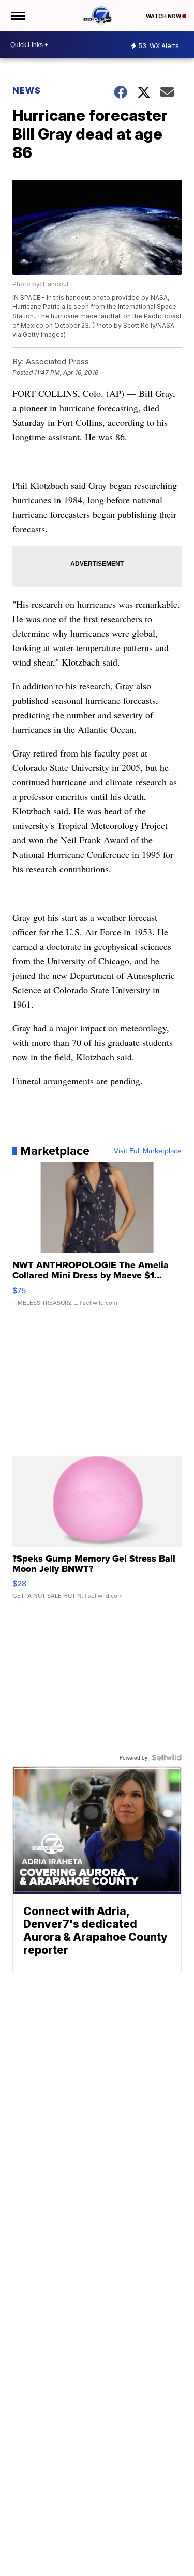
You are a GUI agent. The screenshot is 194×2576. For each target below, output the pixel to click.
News (27, 90)
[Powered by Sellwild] (167, 1757)
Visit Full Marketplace (148, 1151)
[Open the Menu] (17, 16)
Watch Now (164, 16)
